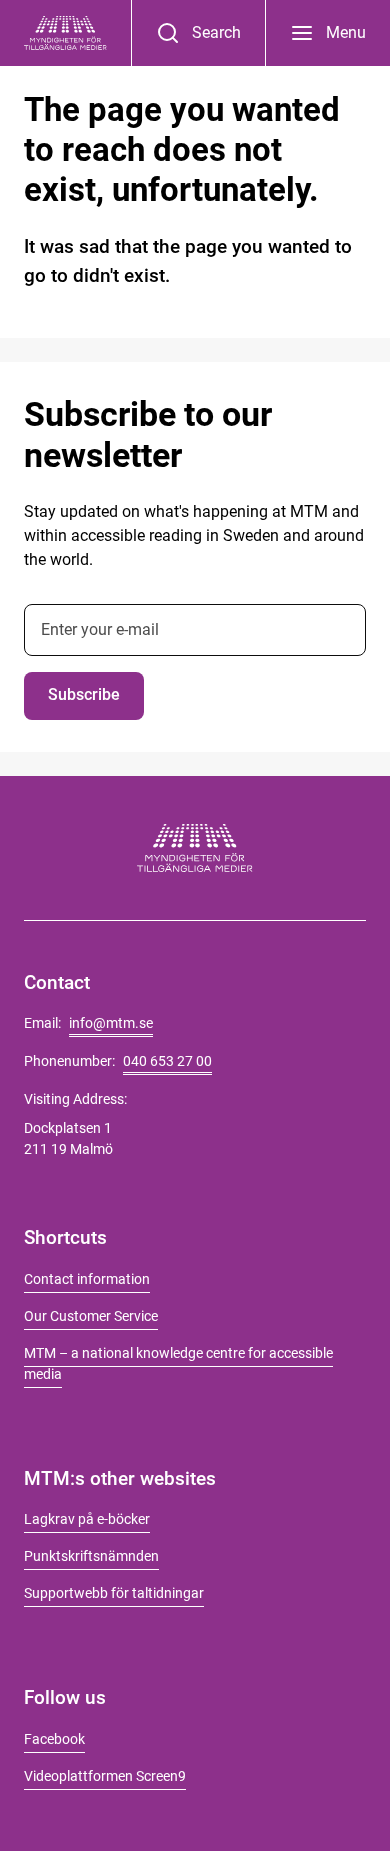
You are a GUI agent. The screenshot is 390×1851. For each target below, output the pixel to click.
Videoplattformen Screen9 (105, 1776)
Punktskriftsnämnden (91, 1556)
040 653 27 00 (167, 1061)
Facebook (54, 1739)
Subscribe (84, 694)
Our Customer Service (91, 1316)
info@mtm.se (111, 1023)
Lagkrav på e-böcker (87, 1519)
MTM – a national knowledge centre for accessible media (178, 1363)
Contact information (87, 1279)
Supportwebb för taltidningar (114, 1593)
